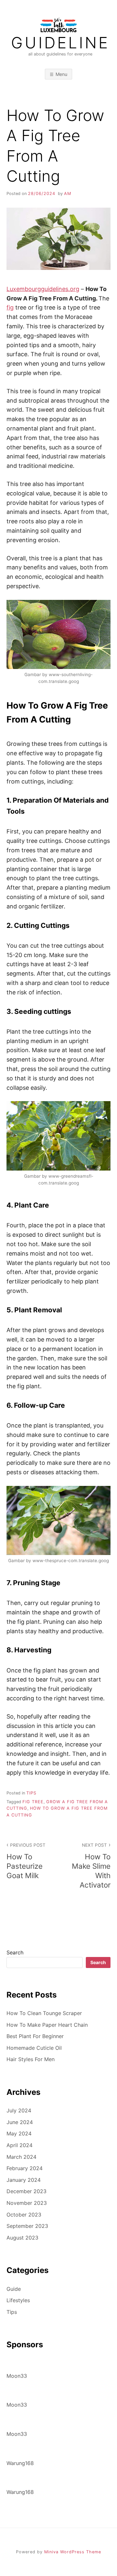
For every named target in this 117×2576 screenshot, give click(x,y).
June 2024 (20, 2122)
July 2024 (19, 2110)
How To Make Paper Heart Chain (47, 2025)
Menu (61, 74)
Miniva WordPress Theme (73, 2552)
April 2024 (19, 2145)
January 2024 (24, 2180)
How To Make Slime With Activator (91, 1866)
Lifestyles (18, 2300)
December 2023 (26, 2191)
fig (10, 307)
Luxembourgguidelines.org (43, 289)
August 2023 (22, 2238)
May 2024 (19, 2133)
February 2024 (25, 2168)
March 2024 (21, 2157)
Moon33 (17, 2376)
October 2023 (24, 2215)
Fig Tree (33, 1802)
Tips (31, 1793)
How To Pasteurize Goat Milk (26, 1861)
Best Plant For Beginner (35, 2036)
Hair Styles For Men (31, 2059)
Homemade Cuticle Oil (34, 2048)
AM (68, 194)
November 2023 (27, 2203)
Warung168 (20, 2463)
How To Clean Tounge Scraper (44, 2013)
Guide (14, 2289)
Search (15, 1952)
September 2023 (27, 2226)
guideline (60, 43)
